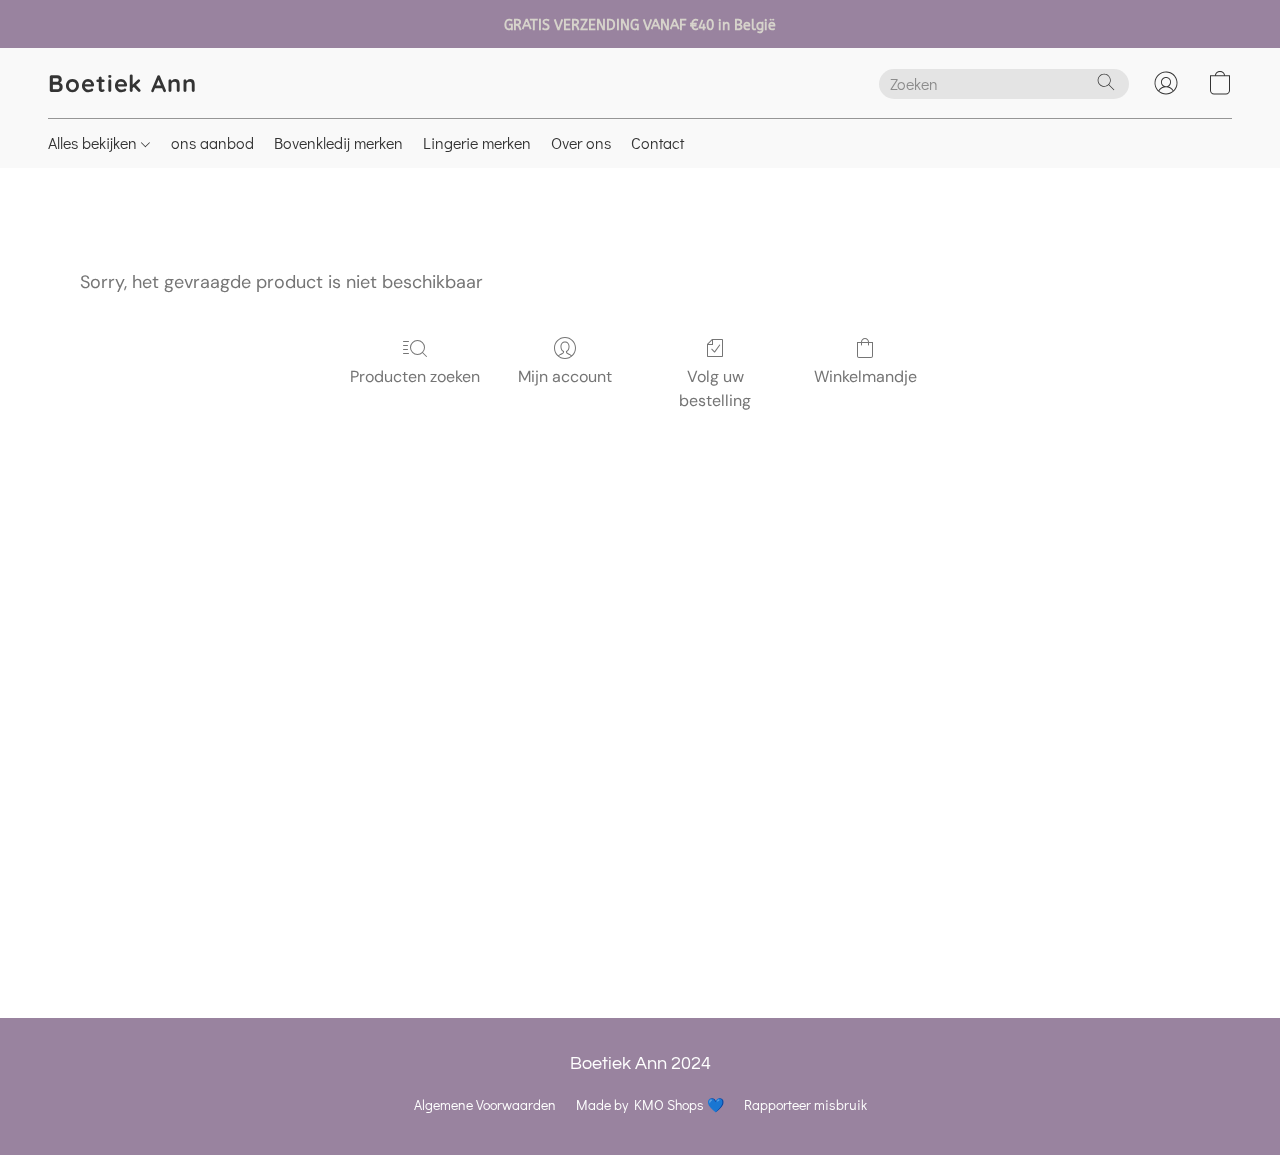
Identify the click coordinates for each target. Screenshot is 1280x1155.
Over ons (581, 142)
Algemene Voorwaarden (485, 1104)
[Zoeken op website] (1106, 82)
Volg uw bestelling (715, 388)
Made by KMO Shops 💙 (650, 1104)
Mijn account (565, 376)
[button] (122, 83)
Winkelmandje (865, 376)
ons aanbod (212, 142)
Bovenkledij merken (338, 142)
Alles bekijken (94, 142)
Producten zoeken (415, 376)
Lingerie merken (477, 142)
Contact (657, 142)
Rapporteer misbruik (805, 1104)
